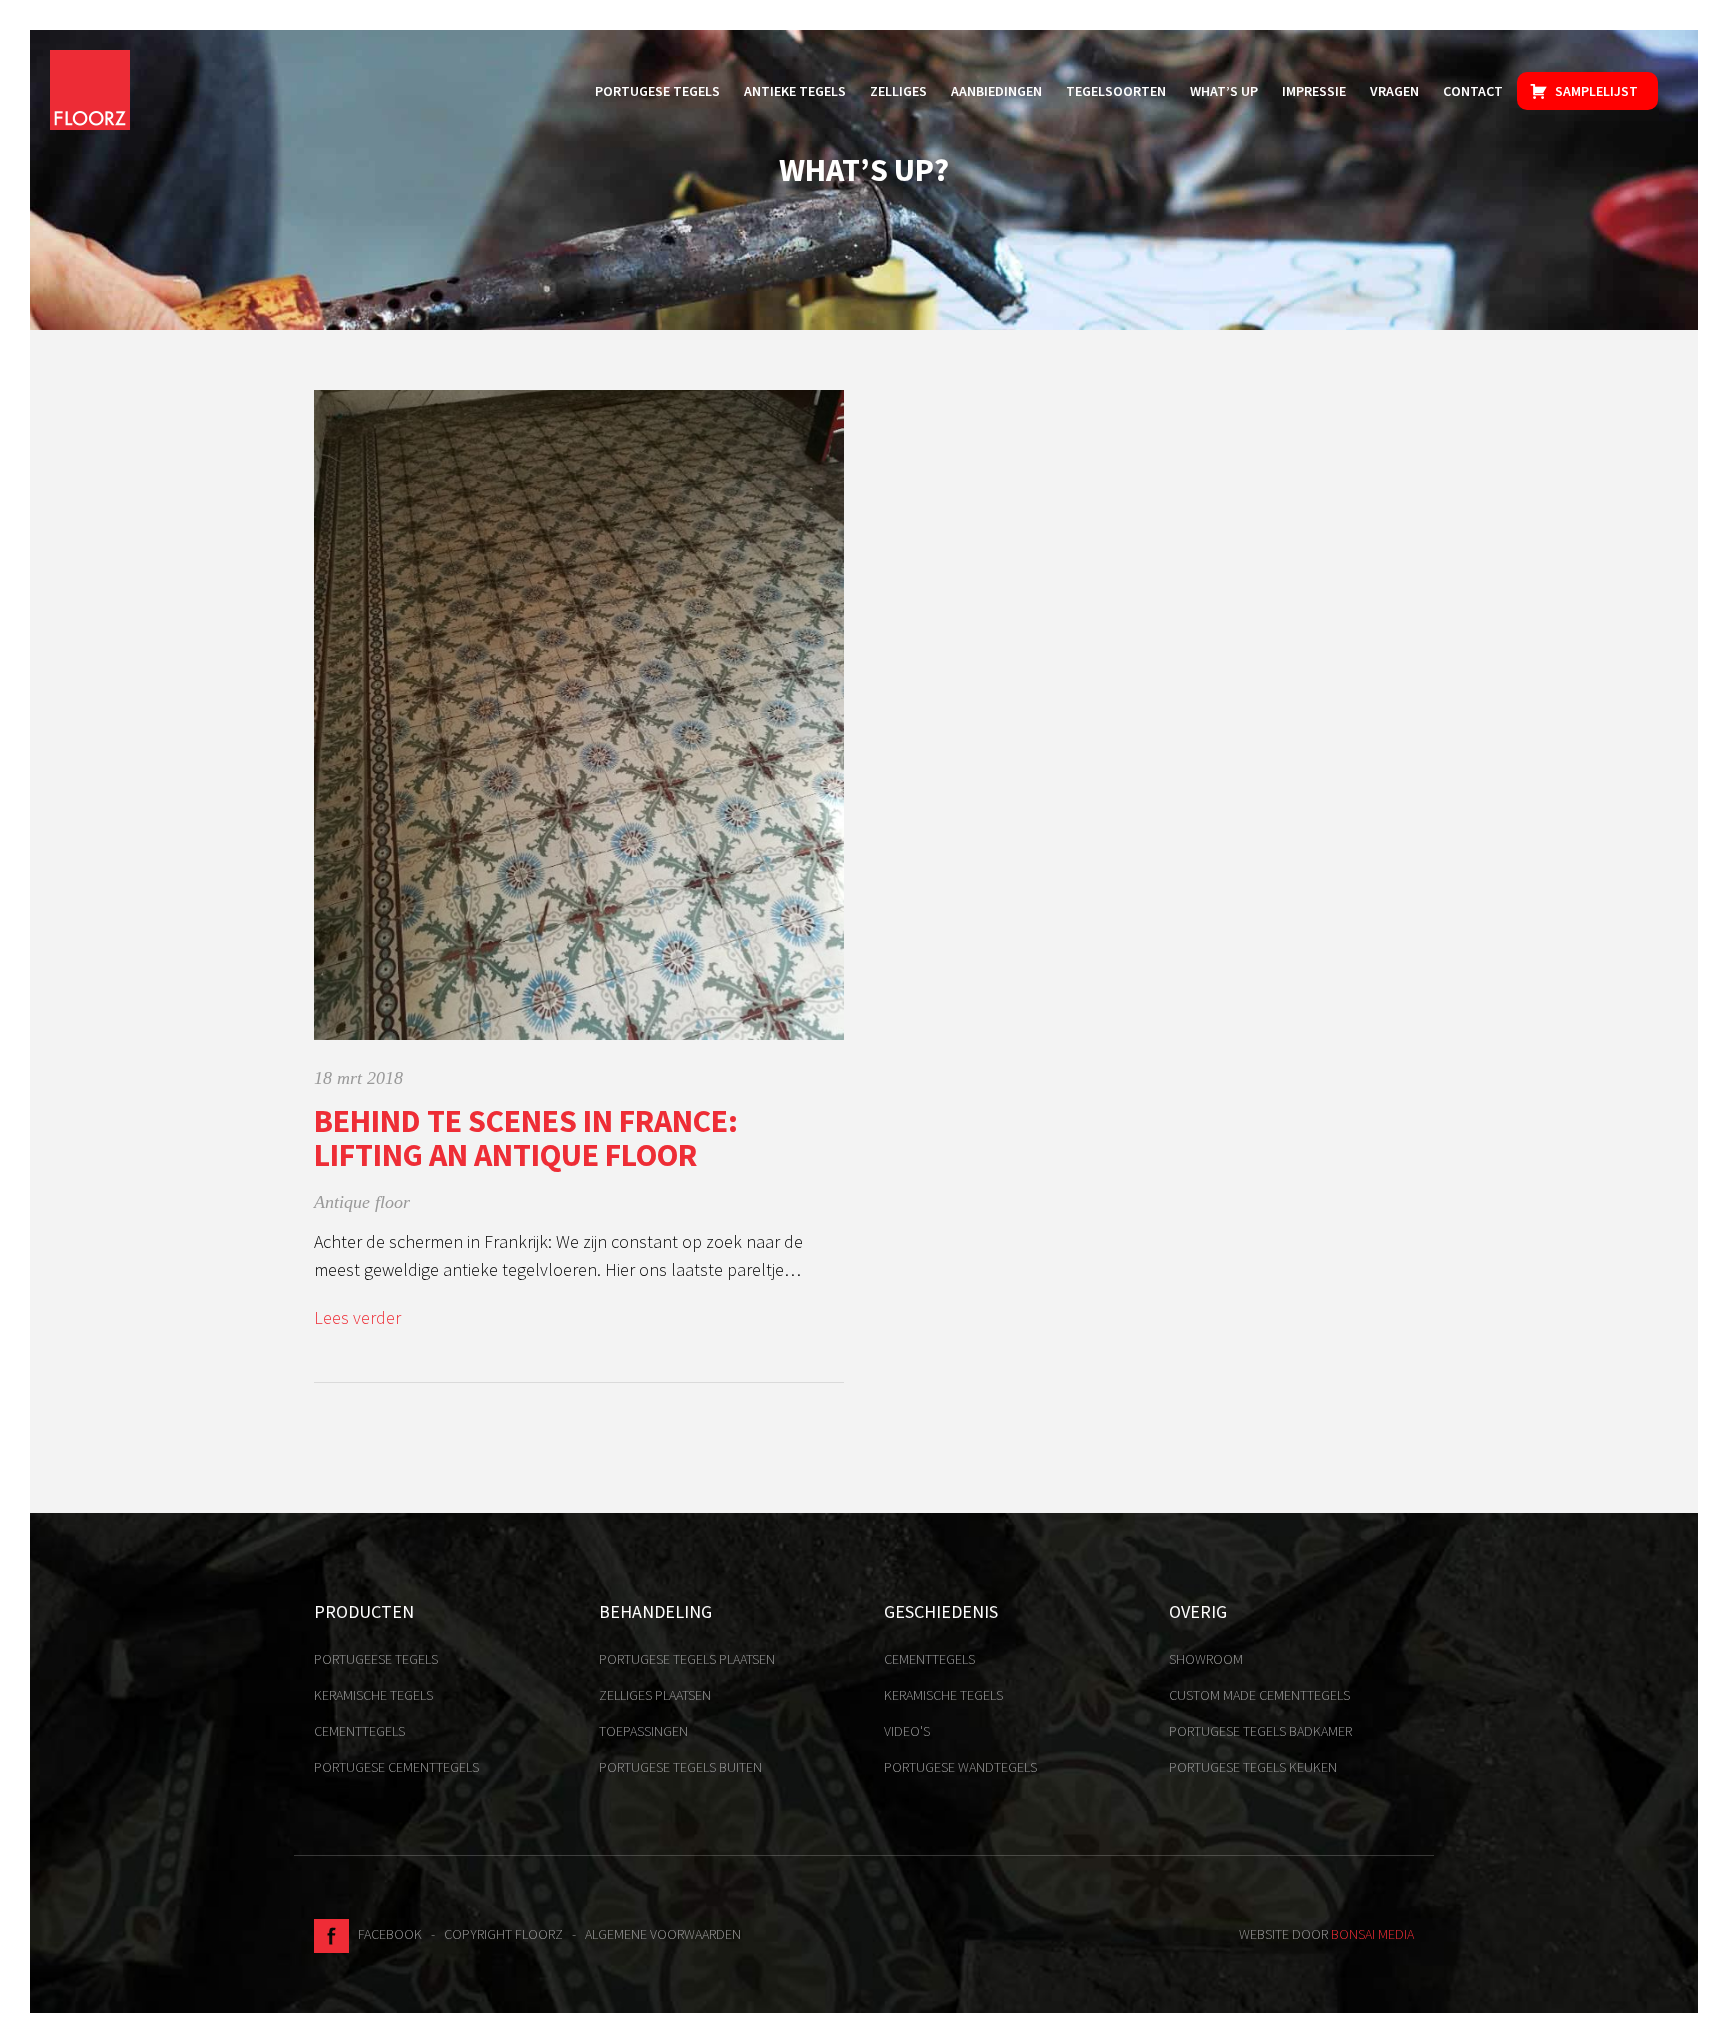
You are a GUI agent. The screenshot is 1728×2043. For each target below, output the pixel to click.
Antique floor (362, 1202)
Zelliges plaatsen (655, 1695)
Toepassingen (643, 1731)
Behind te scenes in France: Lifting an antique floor (526, 1138)
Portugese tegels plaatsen (687, 1659)
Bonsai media (1372, 1934)
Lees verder (357, 1317)
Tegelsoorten (1116, 91)
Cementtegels (359, 1731)
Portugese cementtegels (396, 1767)
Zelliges (898, 91)
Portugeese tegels (376, 1659)
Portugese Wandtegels (960, 1767)
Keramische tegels (373, 1695)
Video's (907, 1731)
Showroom (1206, 1659)
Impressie (1314, 91)
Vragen (1394, 91)
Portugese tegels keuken (1253, 1767)
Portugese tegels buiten (680, 1767)
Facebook (385, 1934)
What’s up (1224, 91)
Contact (1473, 91)
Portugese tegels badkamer (1260, 1731)
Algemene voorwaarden (663, 1934)
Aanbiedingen (996, 91)
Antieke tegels (795, 91)
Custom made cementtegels (1259, 1695)
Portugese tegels (657, 91)
